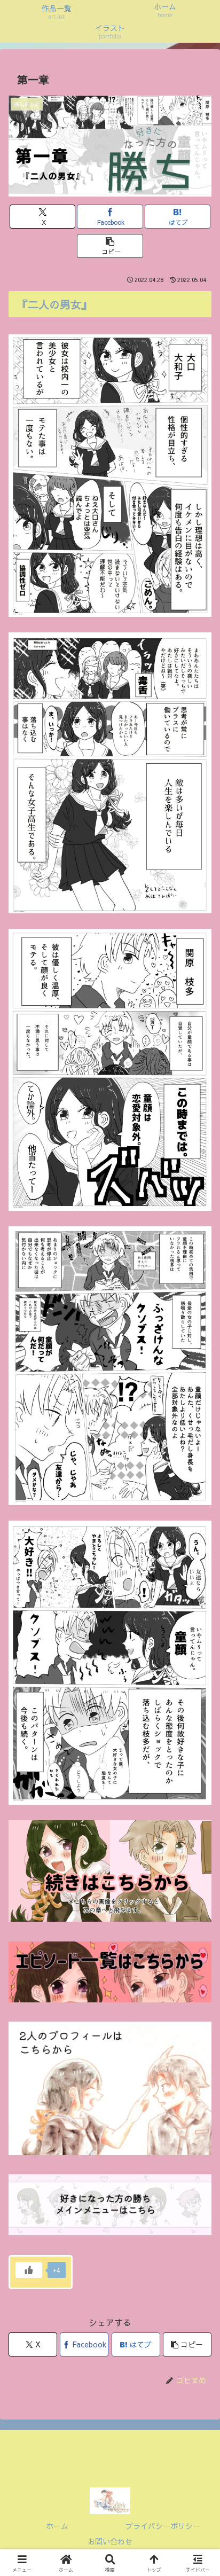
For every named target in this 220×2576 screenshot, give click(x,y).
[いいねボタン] (29, 2270)
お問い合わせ (110, 2541)
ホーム (57, 2526)
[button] (110, 246)
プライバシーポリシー (163, 2526)
